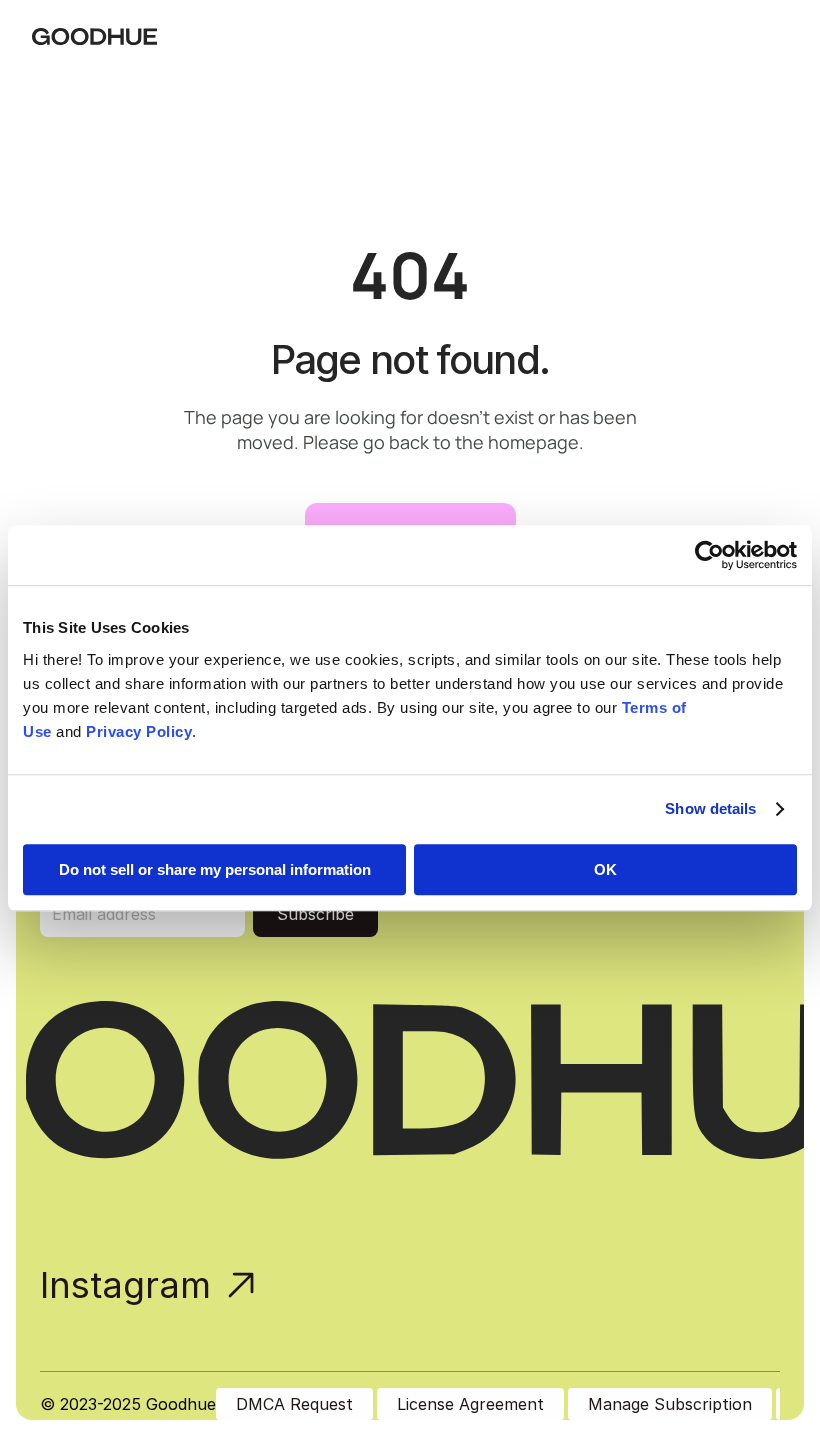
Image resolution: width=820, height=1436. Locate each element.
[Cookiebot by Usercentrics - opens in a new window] (709, 555)
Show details (710, 808)
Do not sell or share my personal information (215, 869)
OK (605, 869)
